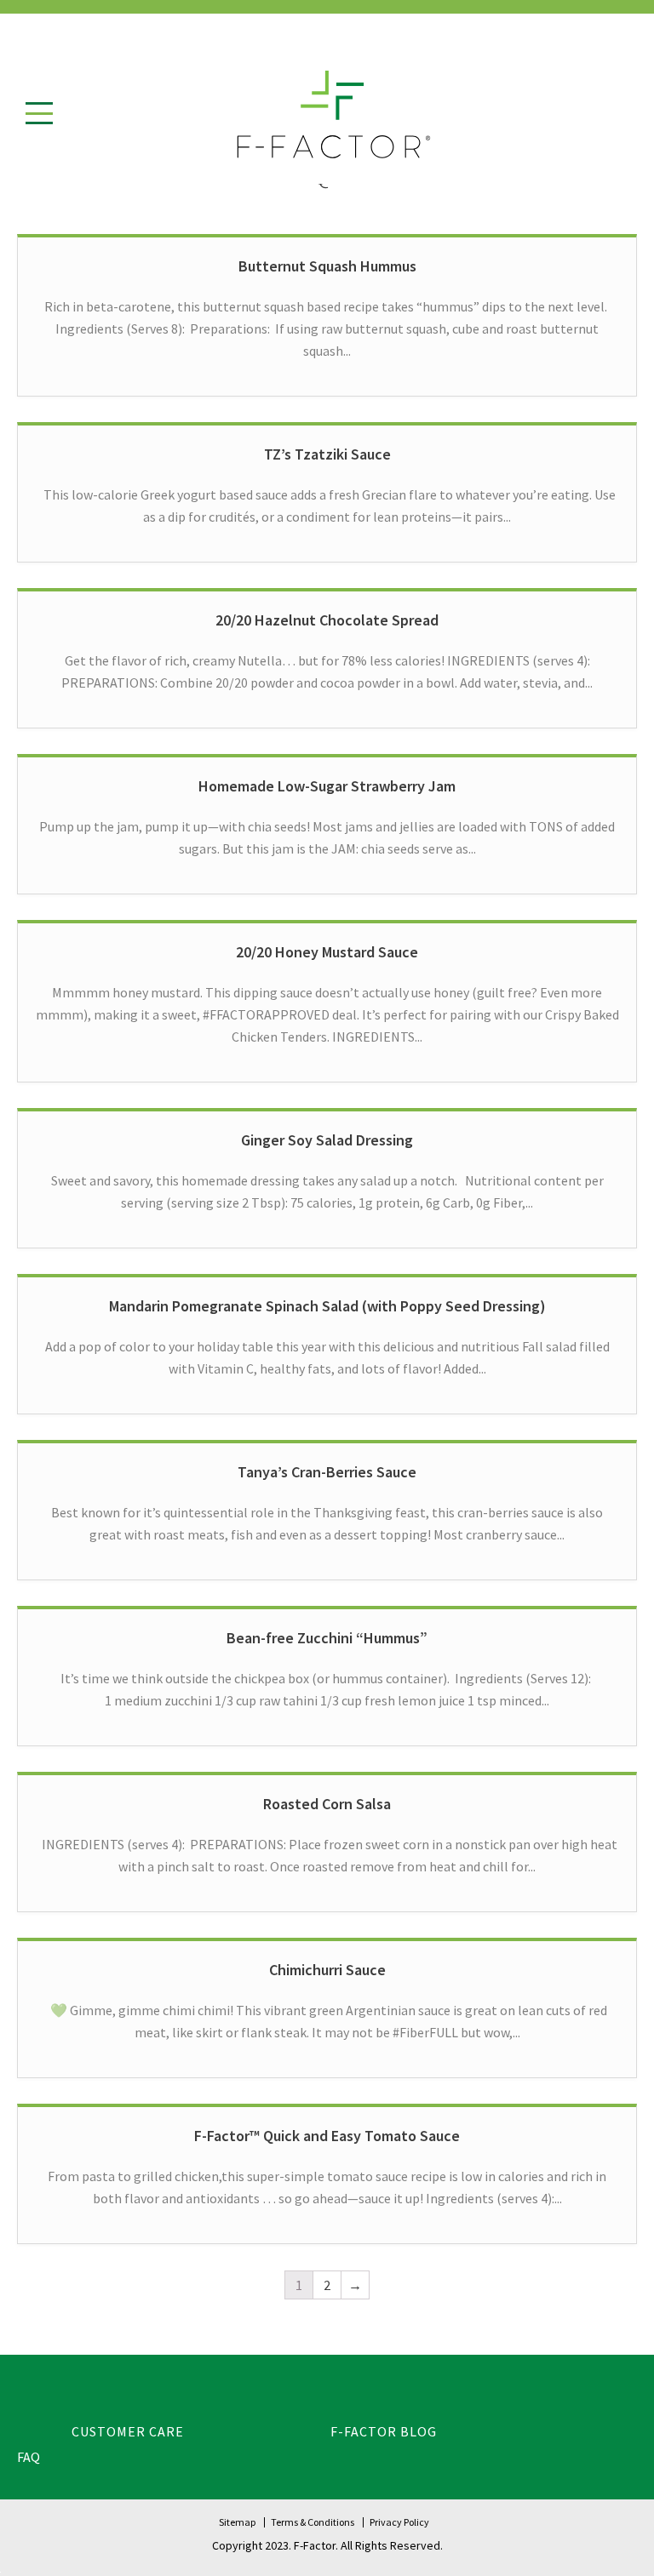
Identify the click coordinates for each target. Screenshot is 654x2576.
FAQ (29, 2457)
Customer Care (128, 2431)
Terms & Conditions (313, 2522)
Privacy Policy (399, 2522)
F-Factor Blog (384, 2431)
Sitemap (237, 2522)
